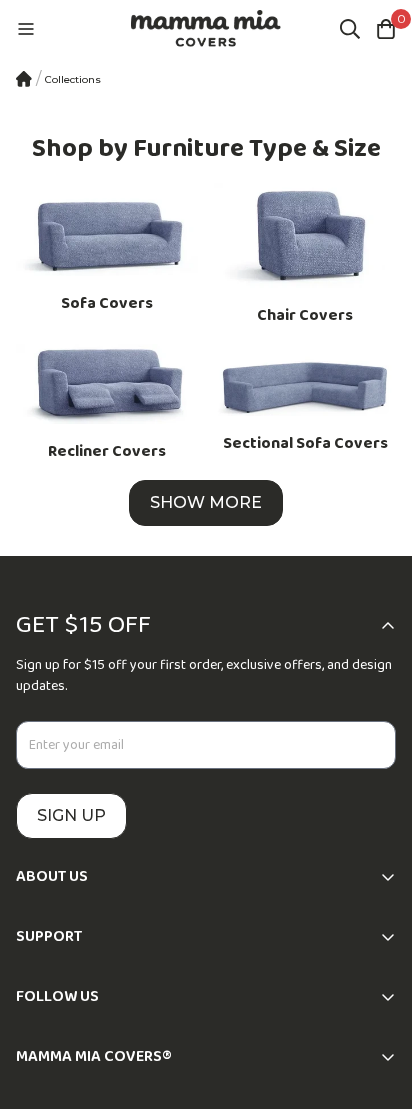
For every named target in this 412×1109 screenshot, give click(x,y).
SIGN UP (71, 815)
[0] (386, 29)
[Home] (24, 79)
